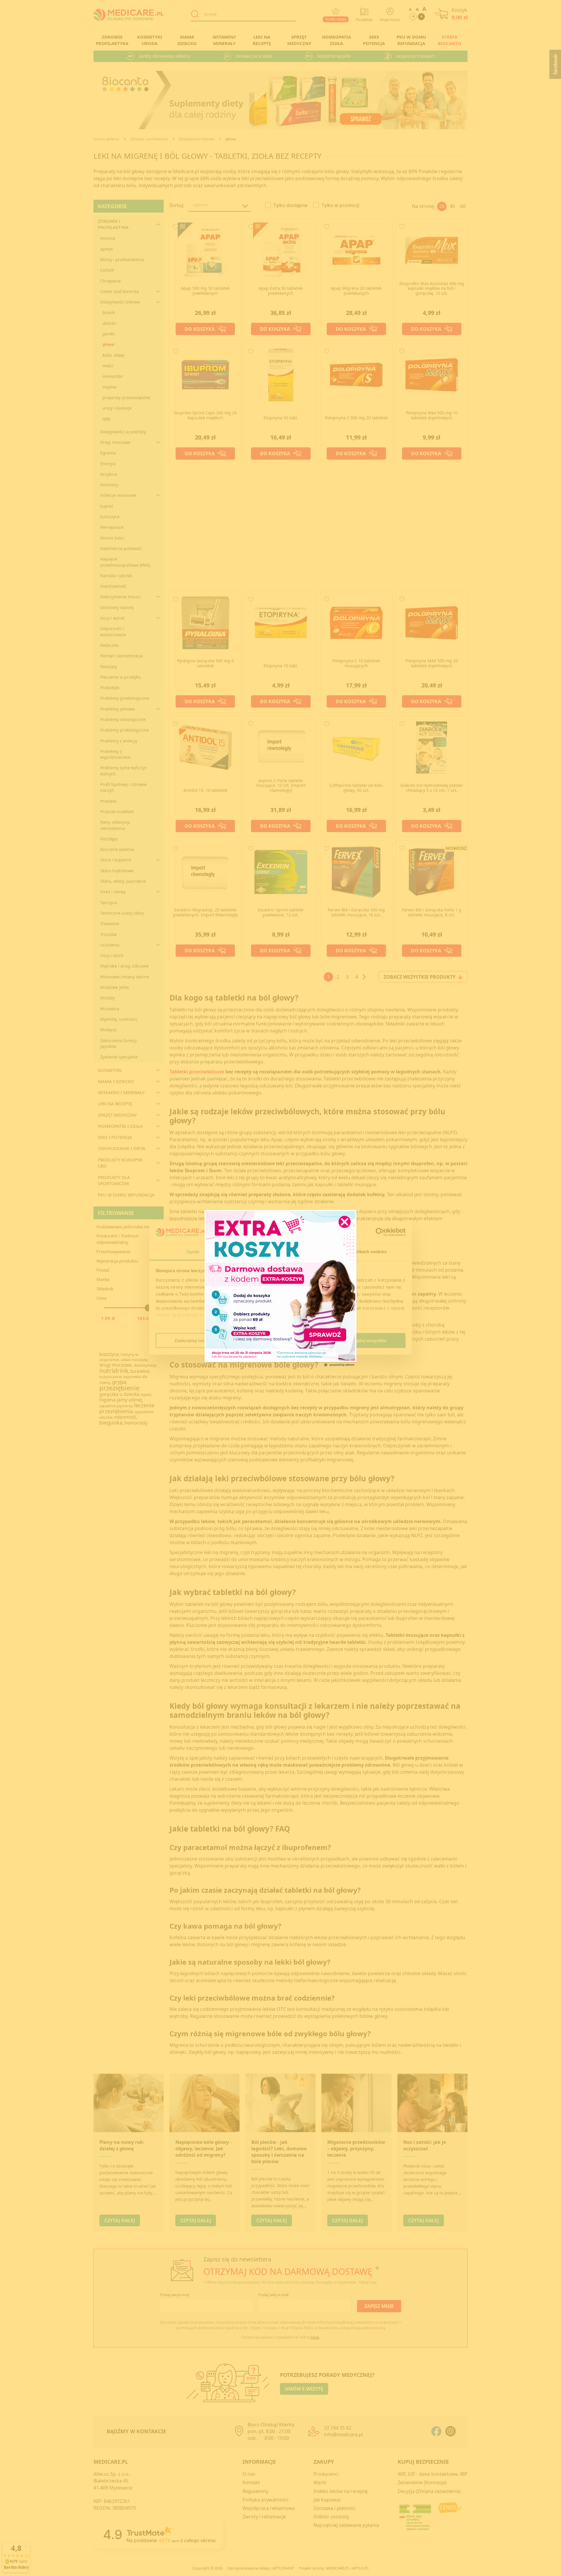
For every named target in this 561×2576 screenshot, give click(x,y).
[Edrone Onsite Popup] (280, 1288)
